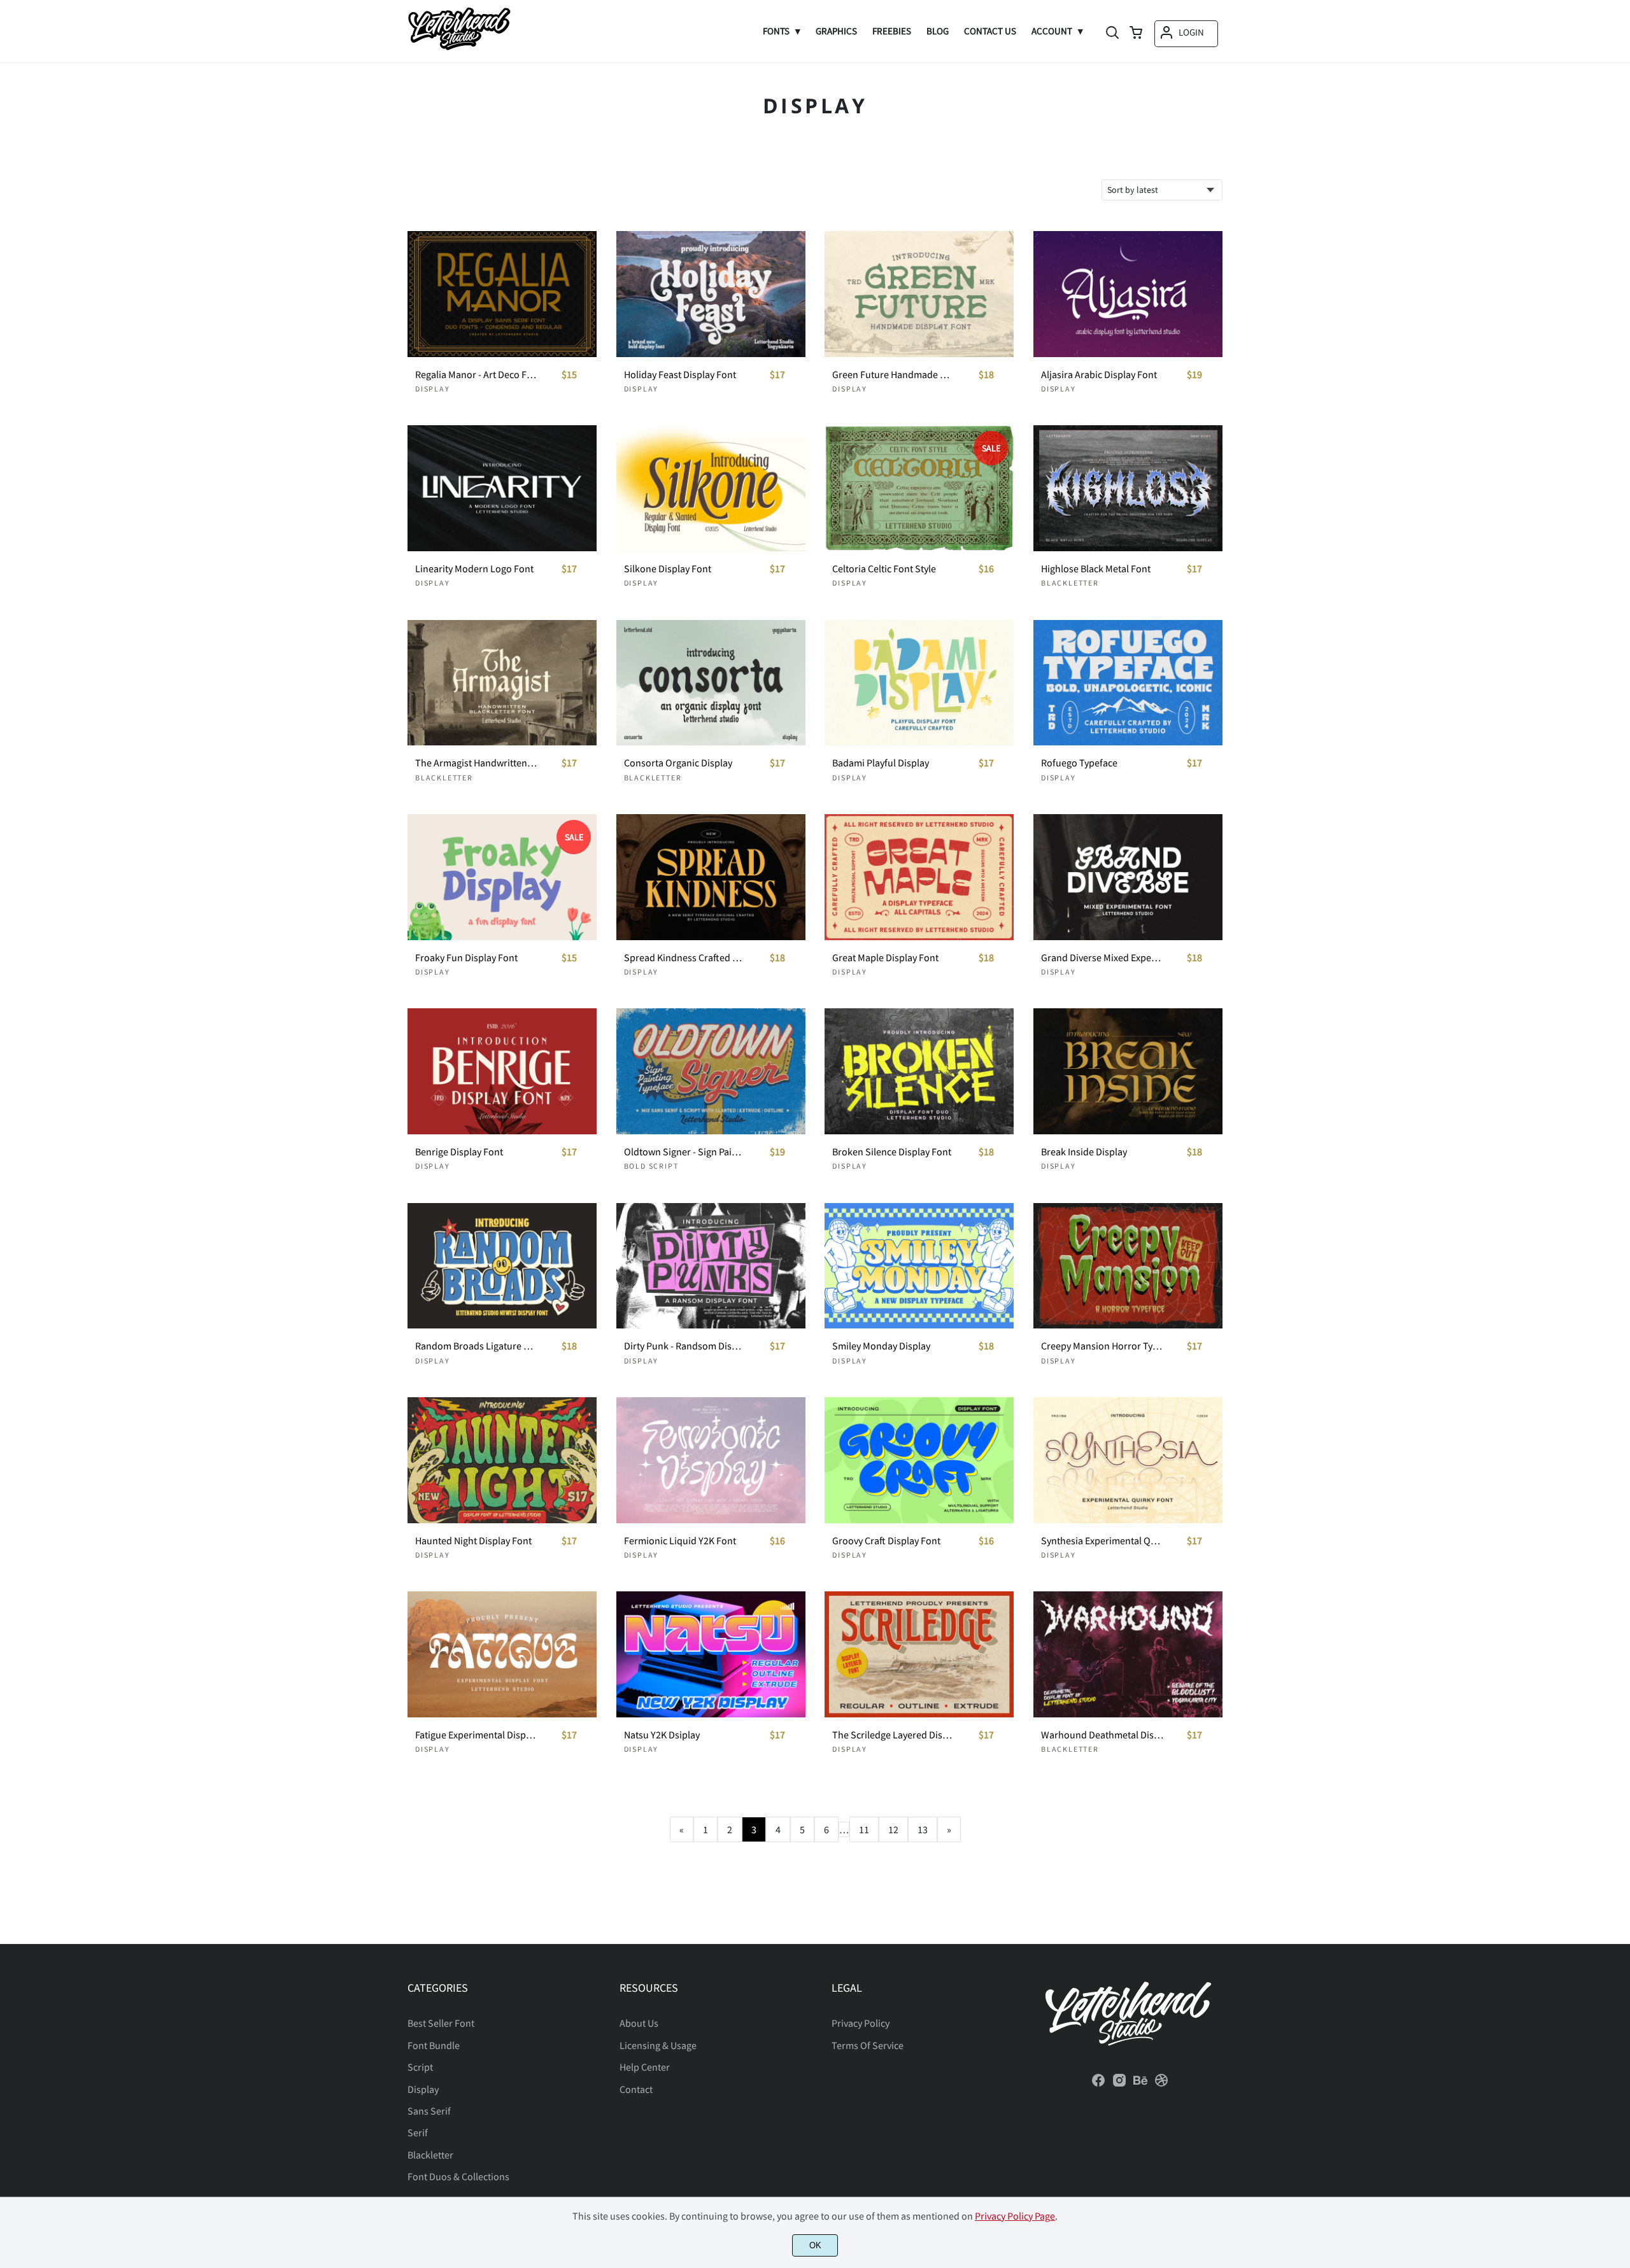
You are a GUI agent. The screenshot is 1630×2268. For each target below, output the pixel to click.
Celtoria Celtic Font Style (884, 569)
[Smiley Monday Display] (919, 1266)
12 (893, 1829)
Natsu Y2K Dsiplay (662, 1735)
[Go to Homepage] (459, 46)
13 (923, 1829)
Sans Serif (429, 2111)
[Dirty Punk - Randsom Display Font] (711, 1266)
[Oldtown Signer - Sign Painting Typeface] (711, 1071)
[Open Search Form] (1112, 34)
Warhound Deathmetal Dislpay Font (1102, 1735)
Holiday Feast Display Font (680, 375)
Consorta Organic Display (678, 763)
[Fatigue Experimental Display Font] (502, 1654)
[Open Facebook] (1098, 2084)
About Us (639, 2023)
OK (815, 2245)
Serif (418, 2132)
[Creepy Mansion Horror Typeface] (1128, 1266)
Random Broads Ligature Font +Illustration (476, 1346)
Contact (636, 2089)
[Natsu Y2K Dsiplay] (711, 1654)
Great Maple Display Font (885, 958)
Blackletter (1070, 583)
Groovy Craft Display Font (886, 1541)
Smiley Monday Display (881, 1346)
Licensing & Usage (658, 2045)
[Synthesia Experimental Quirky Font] (1128, 1460)
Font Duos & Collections (458, 2176)
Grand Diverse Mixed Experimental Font (1102, 958)
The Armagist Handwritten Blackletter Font (476, 763)
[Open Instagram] (1119, 2084)
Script (420, 2067)
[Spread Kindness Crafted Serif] (711, 877)
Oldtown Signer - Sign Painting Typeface (685, 1152)
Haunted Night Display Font (473, 1541)
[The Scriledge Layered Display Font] (919, 1654)
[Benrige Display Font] (502, 1071)
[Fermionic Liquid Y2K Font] (711, 1460)
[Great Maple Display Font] (919, 877)
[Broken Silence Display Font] (919, 1071)
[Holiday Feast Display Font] (711, 294)
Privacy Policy (861, 2023)
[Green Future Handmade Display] (919, 294)
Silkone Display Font (668, 569)
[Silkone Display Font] (711, 488)
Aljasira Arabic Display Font (1099, 375)
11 (864, 1829)
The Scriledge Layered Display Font (893, 1735)
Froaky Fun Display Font (466, 958)
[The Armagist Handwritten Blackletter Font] (502, 683)
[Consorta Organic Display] (711, 683)
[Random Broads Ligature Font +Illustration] (502, 1266)
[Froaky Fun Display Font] (502, 877)
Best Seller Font (441, 2023)
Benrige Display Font (459, 1152)
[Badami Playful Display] (919, 683)
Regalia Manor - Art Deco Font (476, 375)
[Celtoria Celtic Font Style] (919, 488)
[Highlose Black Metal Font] (1128, 488)
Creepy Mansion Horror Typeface (1102, 1346)
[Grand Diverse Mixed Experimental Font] (1128, 877)
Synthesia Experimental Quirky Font (1102, 1541)
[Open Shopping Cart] (1136, 34)
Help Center (645, 2067)
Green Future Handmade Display (893, 375)
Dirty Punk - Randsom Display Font (685, 1346)
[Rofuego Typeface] (1128, 683)
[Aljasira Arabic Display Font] (1128, 294)
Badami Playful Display (881, 763)
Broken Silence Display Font (892, 1152)
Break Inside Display (1084, 1152)
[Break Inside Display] (1128, 1071)
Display (433, 389)
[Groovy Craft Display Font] (919, 1460)
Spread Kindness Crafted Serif (685, 958)
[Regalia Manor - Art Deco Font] (502, 294)
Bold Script (651, 1166)
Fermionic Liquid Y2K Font (680, 1541)
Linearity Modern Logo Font (474, 569)
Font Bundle (434, 2045)
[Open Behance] (1140, 2084)
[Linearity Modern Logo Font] (502, 488)
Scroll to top (1619, 1925)
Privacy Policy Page (1015, 2216)
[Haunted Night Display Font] (502, 1460)
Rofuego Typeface (1079, 763)
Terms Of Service (868, 2045)
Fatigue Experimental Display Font (476, 1735)
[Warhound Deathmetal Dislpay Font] (1128, 1654)
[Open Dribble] (1161, 2084)
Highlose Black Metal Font (1096, 569)
